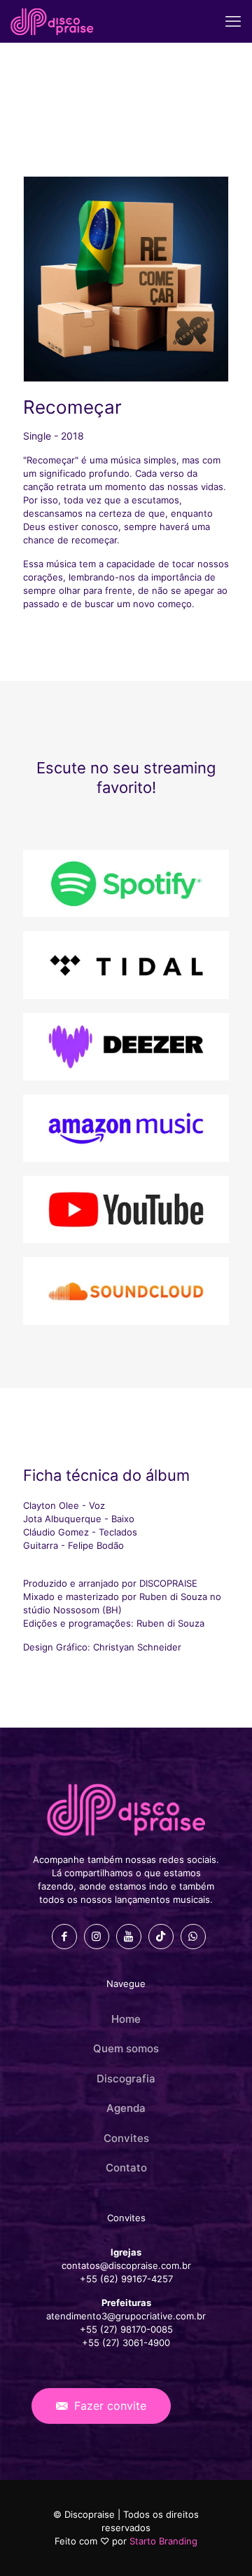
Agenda (126, 2108)
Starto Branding (163, 2541)
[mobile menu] (233, 21)
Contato (126, 2168)
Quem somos (126, 2048)
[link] (126, 883)
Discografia (126, 2079)
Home (126, 2019)
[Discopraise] (52, 21)
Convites (126, 2138)
